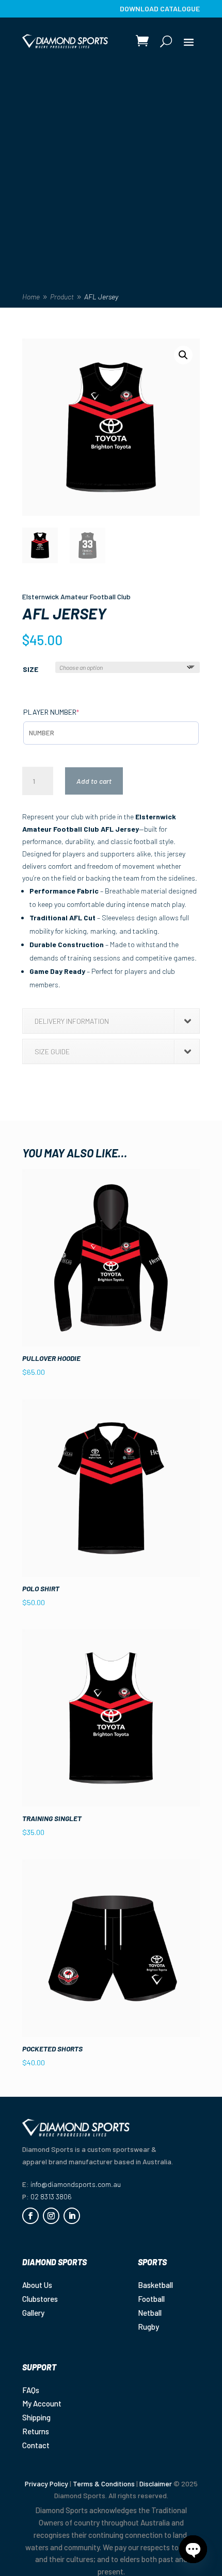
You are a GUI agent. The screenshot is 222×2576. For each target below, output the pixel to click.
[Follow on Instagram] (51, 2216)
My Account (42, 2403)
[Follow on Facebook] (30, 2216)
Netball (150, 2313)
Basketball (155, 2285)
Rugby (148, 2327)
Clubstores (40, 2299)
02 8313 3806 (51, 2196)
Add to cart (94, 781)
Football (151, 2299)
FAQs (31, 2390)
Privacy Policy (46, 2484)
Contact (36, 2445)
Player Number (69, 712)
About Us (37, 2285)
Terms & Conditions (104, 2484)
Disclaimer (156, 2484)
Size (30, 669)
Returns (36, 2431)
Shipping (36, 2417)
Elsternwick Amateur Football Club (76, 596)
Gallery (33, 2313)
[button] (183, 355)
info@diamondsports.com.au (76, 2184)
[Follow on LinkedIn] (72, 2216)
